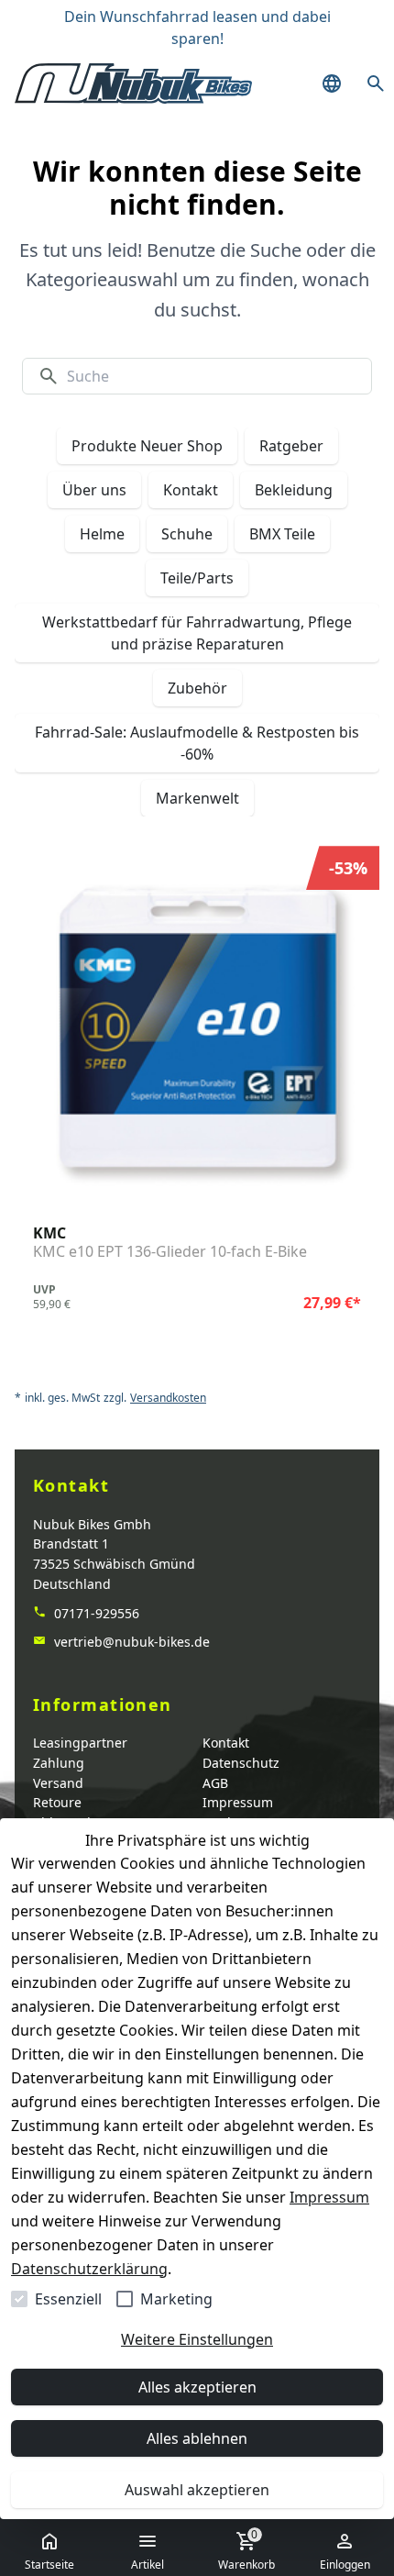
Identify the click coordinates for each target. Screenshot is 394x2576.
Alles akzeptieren (197, 2387)
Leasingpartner (80, 1743)
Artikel (148, 2565)
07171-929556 (95, 1613)
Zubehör (197, 688)
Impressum (329, 2197)
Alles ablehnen (197, 2438)
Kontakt (191, 490)
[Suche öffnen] (376, 83)
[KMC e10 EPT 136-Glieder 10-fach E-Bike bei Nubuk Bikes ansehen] (197, 1028)
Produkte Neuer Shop (147, 446)
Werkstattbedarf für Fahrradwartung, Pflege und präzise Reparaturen (197, 633)
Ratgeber (291, 446)
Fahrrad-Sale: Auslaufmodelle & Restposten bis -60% (197, 743)
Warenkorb (246, 2549)
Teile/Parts (197, 578)
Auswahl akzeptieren (197, 2490)
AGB (215, 1783)
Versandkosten (168, 1398)
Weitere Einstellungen (197, 2339)
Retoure (57, 1802)
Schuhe (187, 534)
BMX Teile (282, 534)
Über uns (94, 490)
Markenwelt (197, 798)
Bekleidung (294, 490)
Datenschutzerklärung (89, 2269)
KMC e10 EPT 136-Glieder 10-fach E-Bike (170, 1252)
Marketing (176, 2299)
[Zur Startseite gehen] (133, 83)
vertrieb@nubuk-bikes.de (130, 1642)
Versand (58, 1783)
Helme (102, 534)
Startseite (49, 2565)
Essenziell (68, 2299)
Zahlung (59, 1763)
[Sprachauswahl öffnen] (332, 83)
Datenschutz (241, 1763)
